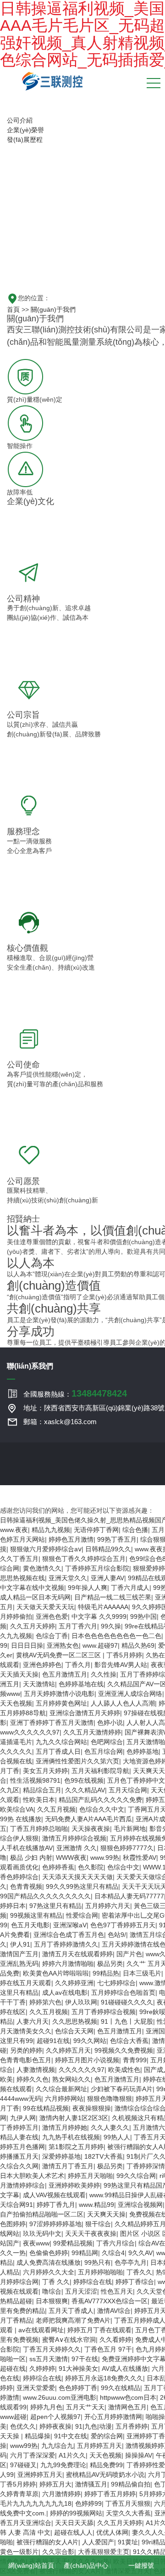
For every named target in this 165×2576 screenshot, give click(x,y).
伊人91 (20, 1944)
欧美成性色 (124, 2070)
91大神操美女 (78, 2368)
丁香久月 (78, 1665)
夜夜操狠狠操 (92, 2108)
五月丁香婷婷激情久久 (66, 1944)
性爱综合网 (82, 1915)
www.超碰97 (100, 1645)
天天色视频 (16, 1703)
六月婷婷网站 (64, 2099)
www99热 (24, 2446)
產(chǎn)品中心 (85, 2565)
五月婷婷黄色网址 (61, 1703)
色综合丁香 (52, 1636)
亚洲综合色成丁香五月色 (69, 1935)
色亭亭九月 (131, 2262)
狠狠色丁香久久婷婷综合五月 (84, 1559)
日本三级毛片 (142, 1973)
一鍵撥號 (140, 2565)
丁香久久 (139, 2272)
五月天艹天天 (85, 2407)
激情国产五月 (19, 1954)
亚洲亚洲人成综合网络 (130, 1694)
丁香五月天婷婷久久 (52, 2349)
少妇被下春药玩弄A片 (122, 2089)
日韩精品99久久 (108, 1549)
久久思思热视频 (75, 2021)
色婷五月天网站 (22, 1539)
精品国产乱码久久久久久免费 (100, 1800)
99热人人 (117, 2137)
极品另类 (110, 1964)
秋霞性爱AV (140, 1858)
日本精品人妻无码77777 (129, 1896)
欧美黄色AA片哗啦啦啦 (56, 1973)
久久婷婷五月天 (68, 2050)
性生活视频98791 (35, 1780)
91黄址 (128, 2542)
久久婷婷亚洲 (74, 1983)
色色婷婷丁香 (78, 2388)
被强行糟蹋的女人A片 (47, 2542)
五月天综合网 (128, 1790)
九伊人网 (23, 2118)
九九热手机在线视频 (71, 2137)
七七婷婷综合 (116, 1983)
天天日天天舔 (74, 2523)
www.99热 (105, 1858)
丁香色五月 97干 (108, 2349)
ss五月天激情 (49, 2359)
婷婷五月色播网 (22, 2147)
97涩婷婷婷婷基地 (55, 2224)
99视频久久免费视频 (124, 2050)
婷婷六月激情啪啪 (68, 1964)
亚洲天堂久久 (68, 1578)
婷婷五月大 (55, 2484)
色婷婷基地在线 (81, 1684)
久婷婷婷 (42, 2368)
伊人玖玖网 (81, 2002)
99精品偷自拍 (131, 2484)
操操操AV (139, 2455)
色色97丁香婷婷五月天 (123, 1925)
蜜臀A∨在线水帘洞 (69, 2340)
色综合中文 (123, 1867)
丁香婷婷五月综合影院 (97, 1568)
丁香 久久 (56, 2282)
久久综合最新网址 (61, 2089)
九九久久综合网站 (61, 1742)
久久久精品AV (85, 1790)
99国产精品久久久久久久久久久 (45, 1896)
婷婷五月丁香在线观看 (99, 2330)
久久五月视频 (56, 1809)
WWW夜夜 (71, 1858)
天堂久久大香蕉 (128, 2513)
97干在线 (85, 2359)
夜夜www (36, 2243)
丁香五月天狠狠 (128, 2503)
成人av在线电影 (65, 1992)
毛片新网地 (130, 1829)
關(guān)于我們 (53, 309)
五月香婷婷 (132, 2426)
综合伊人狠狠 (19, 1838)
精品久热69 (138, 1645)
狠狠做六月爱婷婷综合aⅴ (46, 1549)
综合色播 (135, 1530)
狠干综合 (98, 2224)
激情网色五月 (127, 2407)
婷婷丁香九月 (56, 2205)
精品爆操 (38, 2436)
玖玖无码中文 (42, 2234)
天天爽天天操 (106, 2214)
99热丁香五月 (117, 1539)
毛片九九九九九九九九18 (36, 2503)
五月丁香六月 (78, 1626)
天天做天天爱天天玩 (45, 1607)
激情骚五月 (91, 2484)
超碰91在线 (53, 2041)
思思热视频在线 (22, 1578)
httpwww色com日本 (128, 2397)
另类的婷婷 (26, 2050)
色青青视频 (26, 1886)
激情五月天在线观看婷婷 (77, 1954)
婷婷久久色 (33, 2079)
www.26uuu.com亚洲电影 (60, 2397)
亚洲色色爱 (52, 1616)
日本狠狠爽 (52, 2301)
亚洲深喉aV (70, 1925)
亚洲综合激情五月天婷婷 (85, 1713)
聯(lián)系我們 (30, 1366)
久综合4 (113, 2253)
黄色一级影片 (19, 2552)
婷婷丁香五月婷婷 (110, 2494)
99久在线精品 (121, 2388)
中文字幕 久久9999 (99, 1616)
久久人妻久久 (110, 2127)
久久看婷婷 (115, 2340)
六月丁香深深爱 (33, 2455)
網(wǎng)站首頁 (30, 2565)
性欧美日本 (39, 1800)
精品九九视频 (51, 1530)
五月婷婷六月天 (108, 1906)
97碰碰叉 (23, 2465)
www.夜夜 (14, 1530)
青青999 (135, 2060)
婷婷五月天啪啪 (90, 2176)
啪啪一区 (13, 2359)
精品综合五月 (42, 1790)
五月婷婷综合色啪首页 (123, 1992)
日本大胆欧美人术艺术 (32, 2176)
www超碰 (13, 2417)
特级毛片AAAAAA (103, 1607)
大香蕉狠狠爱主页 (104, 2552)
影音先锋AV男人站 (121, 1665)
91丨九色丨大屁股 (127, 2021)
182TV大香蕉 (104, 2156)
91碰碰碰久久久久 (127, 2002)
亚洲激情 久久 (77, 1848)
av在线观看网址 (41, 2330)
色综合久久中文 (102, 1809)
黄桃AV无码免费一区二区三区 (59, 1655)
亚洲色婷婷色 (42, 1665)
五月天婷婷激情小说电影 (59, 1694)
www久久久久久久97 (30, 1732)
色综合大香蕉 (129, 2041)
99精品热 (106, 1973)
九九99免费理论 (63, 2465)
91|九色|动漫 (93, 2426)
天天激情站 (39, 1684)
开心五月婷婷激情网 (113, 2417)
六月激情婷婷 (61, 2494)
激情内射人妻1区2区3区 (74, 2118)
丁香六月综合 (115, 2243)
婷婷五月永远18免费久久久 (104, 2378)
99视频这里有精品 (36, 1915)
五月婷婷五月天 (99, 2446)
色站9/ (117, 1935)
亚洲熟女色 (63, 1645)
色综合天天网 (74, 2031)
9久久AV (140, 2253)
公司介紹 (20, 120)
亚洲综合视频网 (140, 2205)
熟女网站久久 (71, 2079)
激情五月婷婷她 (65, 2127)
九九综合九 (57, 2446)
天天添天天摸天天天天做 (77, 1877)
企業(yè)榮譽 (25, 130)
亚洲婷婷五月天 (40, 2475)
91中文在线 (71, 2436)
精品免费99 (106, 2465)
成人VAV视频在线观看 (54, 2195)
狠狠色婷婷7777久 (127, 1848)
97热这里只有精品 (55, 1906)
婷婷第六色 (45, 2002)
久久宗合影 (58, 2552)
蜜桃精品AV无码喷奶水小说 (105, 2475)
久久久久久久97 (82, 2070)
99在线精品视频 (46, 2108)
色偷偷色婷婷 (49, 2253)
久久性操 (104, 1674)
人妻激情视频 (36, 2070)
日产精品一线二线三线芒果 (113, 1597)
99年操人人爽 (88, 1588)
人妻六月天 (33, 2021)
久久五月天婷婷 (33, 1626)
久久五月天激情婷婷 (92, 1732)
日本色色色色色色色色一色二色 (116, 1636)
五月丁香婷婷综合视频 (104, 2012)
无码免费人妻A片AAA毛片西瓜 (88, 1819)
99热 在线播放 (21, 1819)
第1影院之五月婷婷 (76, 2147)
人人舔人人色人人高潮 (123, 1703)
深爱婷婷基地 (61, 2156)
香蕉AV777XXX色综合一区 (110, 2301)
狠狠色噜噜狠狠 (110, 2099)
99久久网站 (90, 2041)
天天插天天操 (19, 1674)
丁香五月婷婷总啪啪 (39, 1829)
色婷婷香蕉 (58, 1867)
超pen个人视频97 (55, 2417)
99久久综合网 (136, 2176)
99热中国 (143, 1616)
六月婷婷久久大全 (49, 2272)
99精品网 (85, 2253)
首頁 (13, 309)
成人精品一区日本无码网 (35, 1597)
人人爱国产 (98, 2542)
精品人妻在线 (19, 2137)
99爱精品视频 (73, 2243)
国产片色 (129, 1954)
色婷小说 (110, 1723)
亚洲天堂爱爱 (36, 2388)
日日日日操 (27, 1645)
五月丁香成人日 (58, 1751)
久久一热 (13, 2253)
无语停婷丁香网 (96, 1530)
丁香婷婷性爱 (146, 2465)
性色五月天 (117, 2291)
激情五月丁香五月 (68, 2166)
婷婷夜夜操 (55, 2426)
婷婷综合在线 (93, 2282)
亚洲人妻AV (107, 1578)
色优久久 (23, 2426)
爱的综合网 (107, 2436)
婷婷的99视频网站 (76, 2513)
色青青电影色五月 (26, 2060)
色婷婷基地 (143, 1751)
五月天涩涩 (81, 2291)
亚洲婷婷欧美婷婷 (74, 2185)
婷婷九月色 (46, 2407)
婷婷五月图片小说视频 (87, 2060)
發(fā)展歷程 (25, 140)
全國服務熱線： (75, 1393)
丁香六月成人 (130, 1588)
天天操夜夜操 (91, 1829)
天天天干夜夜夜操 (91, 2234)
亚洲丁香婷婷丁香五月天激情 (52, 1723)
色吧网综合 (107, 1742)
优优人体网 (112, 2532)
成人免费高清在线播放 (49, 2262)
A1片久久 (72, 2455)
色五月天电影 (30, 1925)
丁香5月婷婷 (124, 1655)
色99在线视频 (84, 1780)
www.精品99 (96, 2205)
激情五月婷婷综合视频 (74, 1838)
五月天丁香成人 (71, 2311)
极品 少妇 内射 (31, 1858)
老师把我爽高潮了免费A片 (73, 2320)
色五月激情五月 (65, 1674)
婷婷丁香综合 (135, 2282)
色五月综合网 (104, 1751)
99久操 (111, 1626)
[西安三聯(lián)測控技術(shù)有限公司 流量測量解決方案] (52, 80)
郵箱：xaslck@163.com (60, 1422)
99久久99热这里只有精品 (82, 1886)
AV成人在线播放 (125, 2368)
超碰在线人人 (73, 2532)
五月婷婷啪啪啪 (100, 2272)
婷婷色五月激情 (71, 1539)
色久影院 (91, 1867)
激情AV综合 (114, 2311)
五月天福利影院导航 (100, 1771)
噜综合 (52, 2291)
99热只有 (98, 2262)
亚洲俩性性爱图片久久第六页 (77, 1761)
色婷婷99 (88, 2503)
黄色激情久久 (42, 1568)
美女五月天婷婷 (45, 1771)
